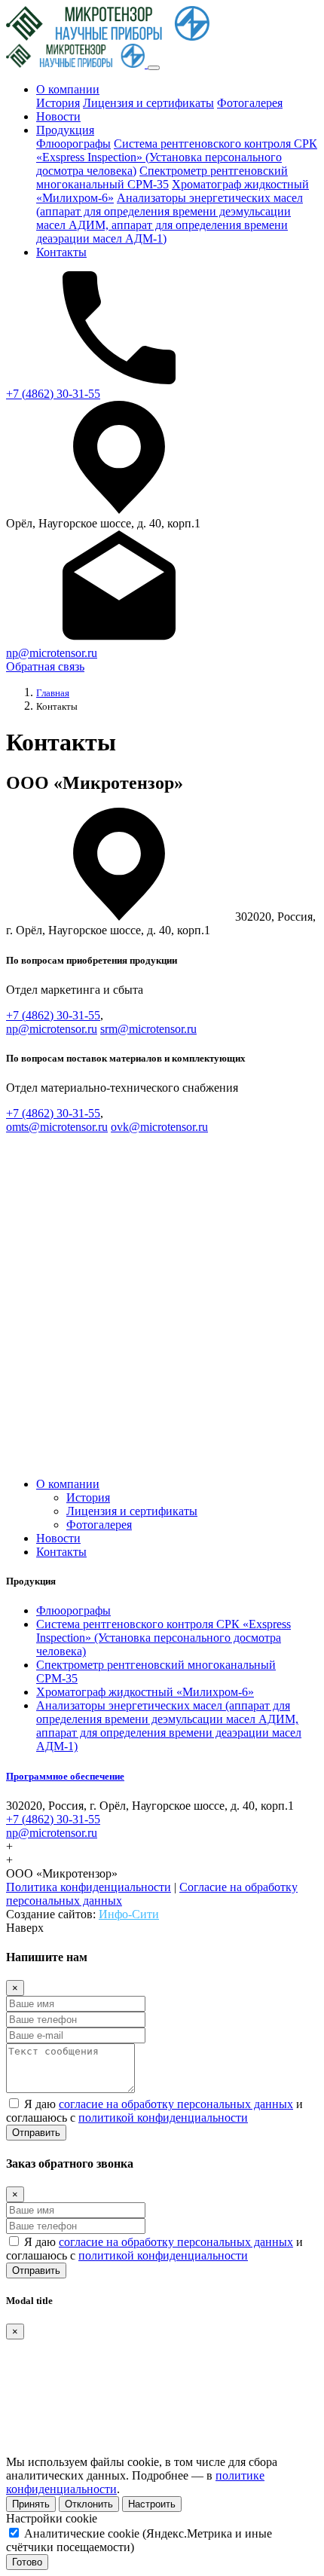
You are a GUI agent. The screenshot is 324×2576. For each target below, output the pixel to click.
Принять (31, 2504)
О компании (68, 89)
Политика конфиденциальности (89, 1887)
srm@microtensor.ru (148, 1029)
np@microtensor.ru (52, 653)
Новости (58, 116)
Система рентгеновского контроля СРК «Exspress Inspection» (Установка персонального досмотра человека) (177, 157)
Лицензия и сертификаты (148, 103)
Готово (27, 2562)
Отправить (36, 2133)
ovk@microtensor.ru (159, 1127)
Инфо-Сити (129, 1914)
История (58, 103)
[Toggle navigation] (154, 68)
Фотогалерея (250, 103)
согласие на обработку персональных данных (176, 2104)
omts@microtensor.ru (57, 1127)
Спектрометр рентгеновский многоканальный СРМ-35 (162, 177)
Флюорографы (73, 144)
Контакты (61, 252)
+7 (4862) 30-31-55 (53, 394)
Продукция (65, 130)
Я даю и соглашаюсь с (154, 2111)
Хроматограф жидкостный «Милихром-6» (145, 1692)
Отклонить (89, 2504)
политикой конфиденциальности (163, 2118)
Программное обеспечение (65, 1776)
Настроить (152, 2504)
